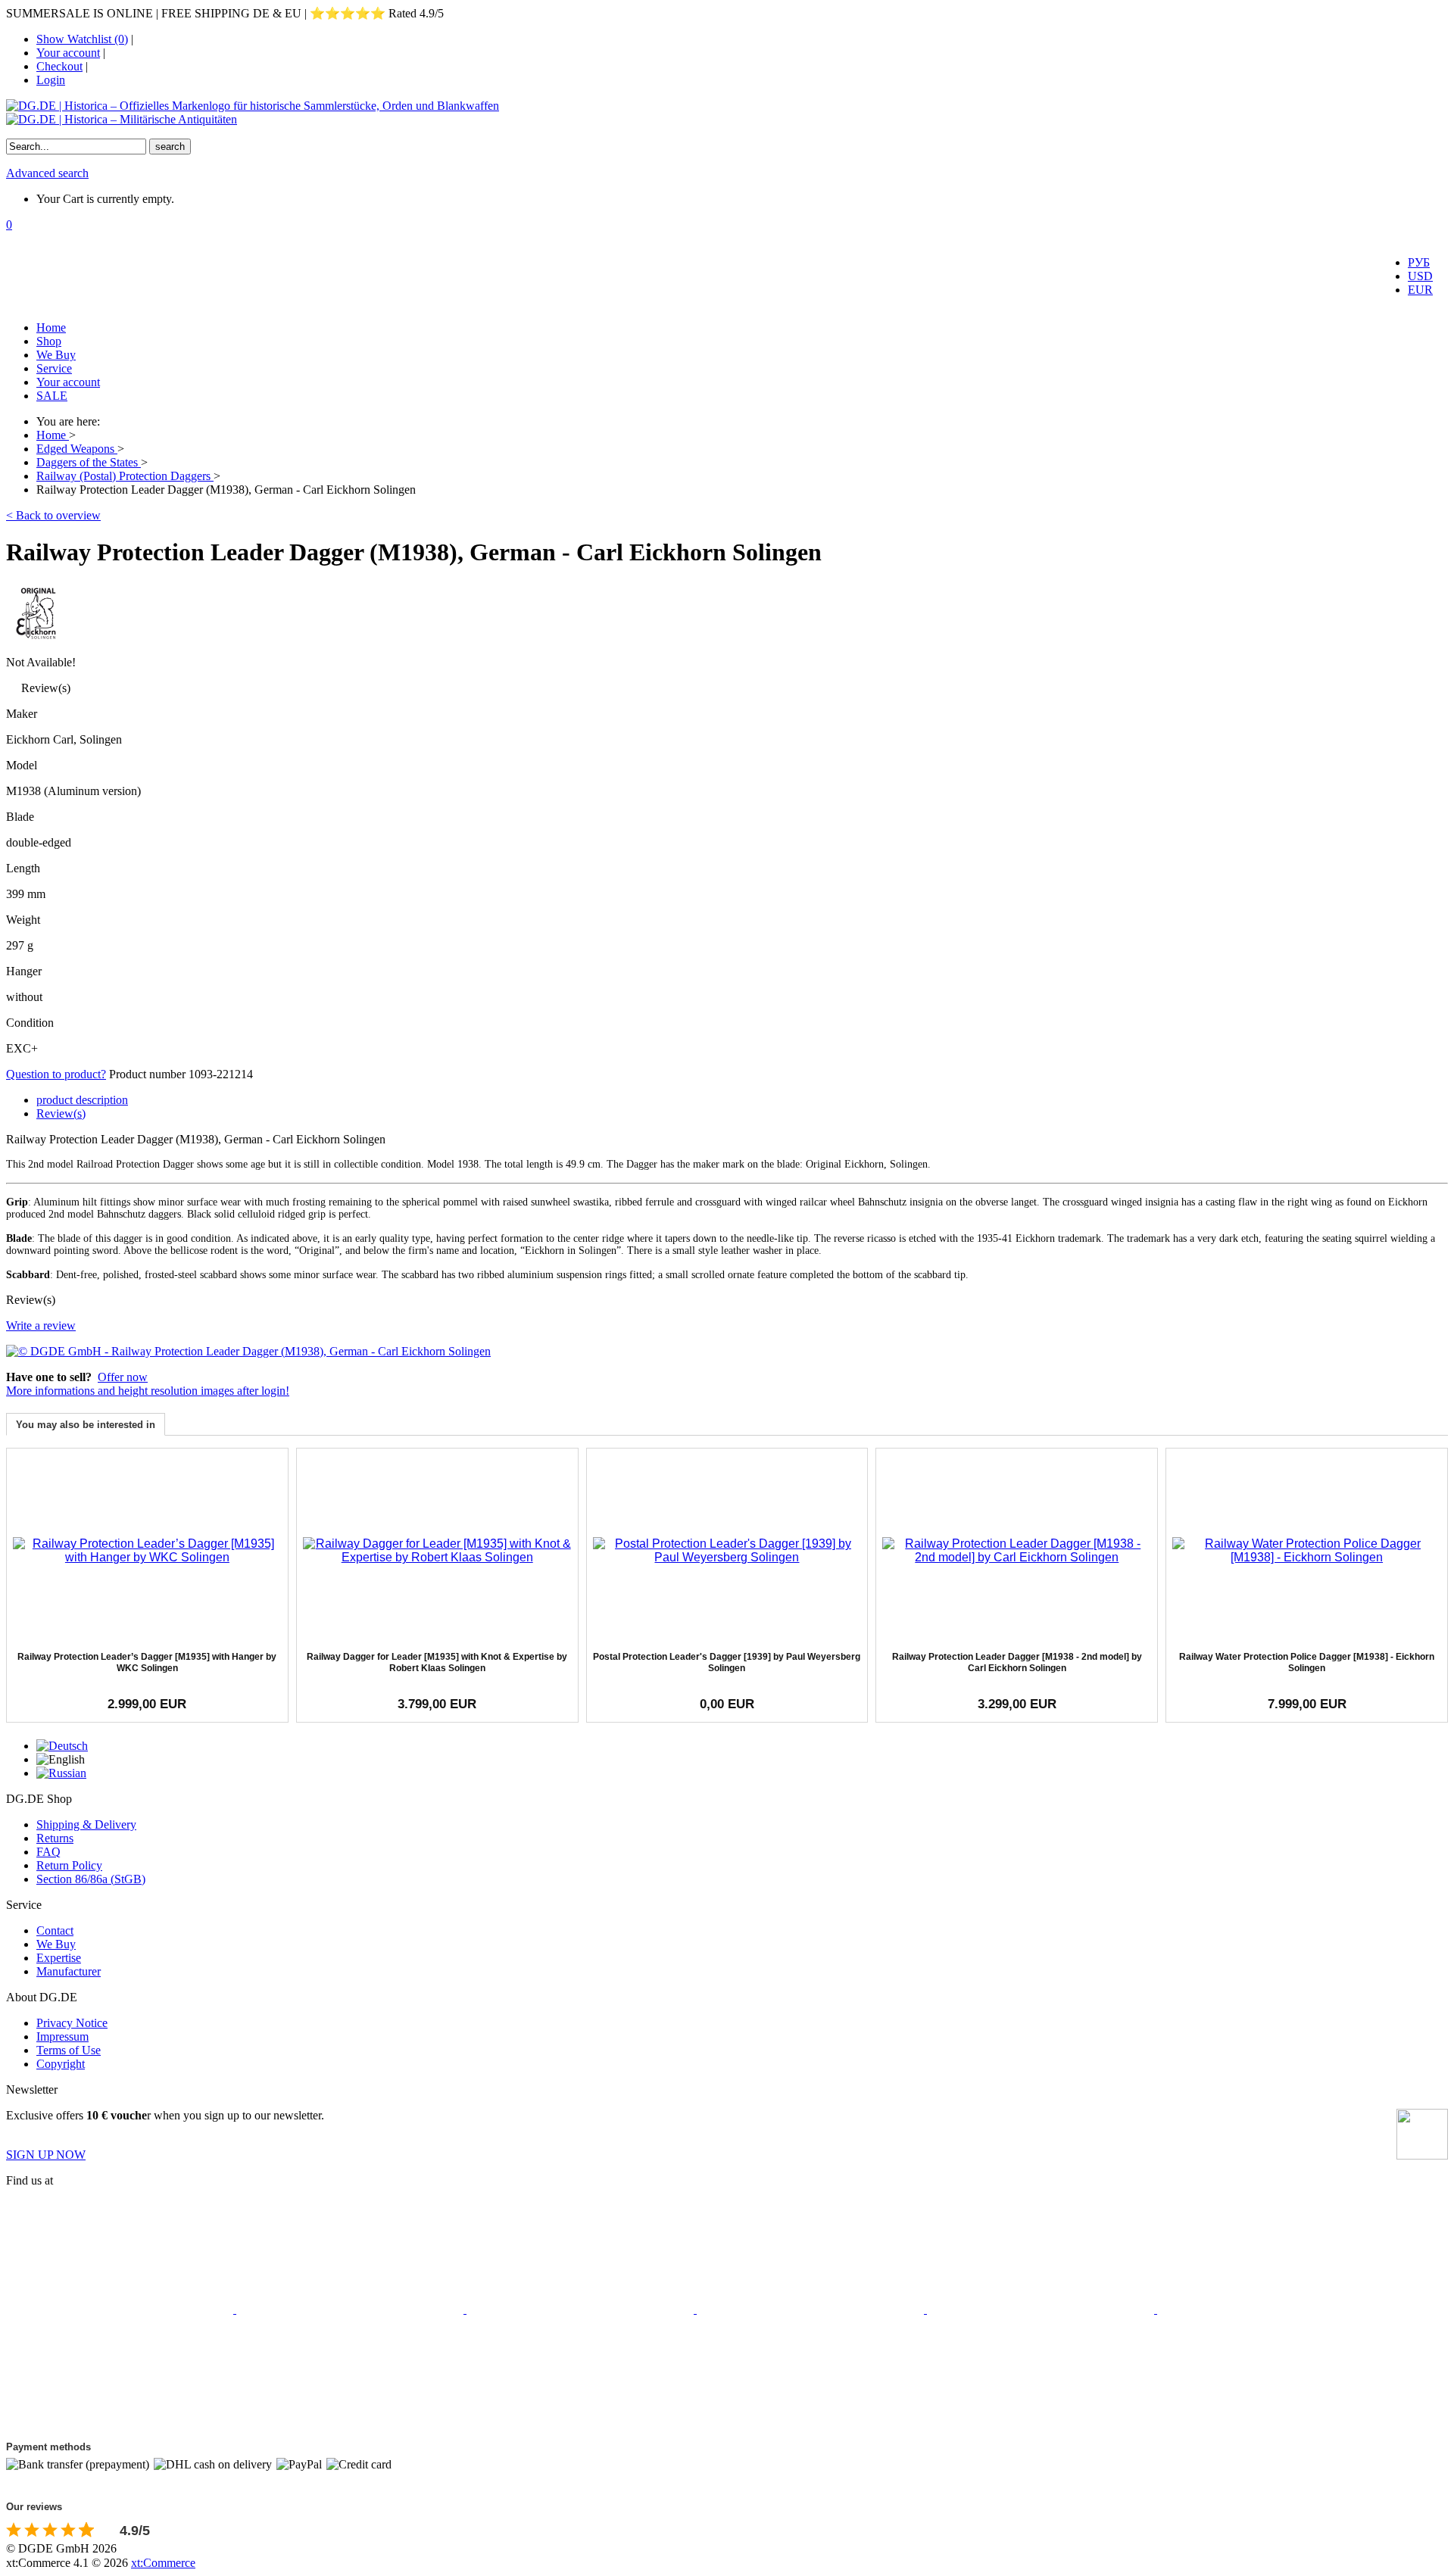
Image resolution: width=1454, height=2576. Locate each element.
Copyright (61, 2064)
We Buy (56, 355)
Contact (55, 1930)
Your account (68, 53)
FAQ (48, 1852)
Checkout (59, 66)
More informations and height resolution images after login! (148, 1391)
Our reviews (34, 2507)
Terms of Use (69, 2050)
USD (1420, 276)
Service (54, 368)
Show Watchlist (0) (82, 39)
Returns (55, 1838)
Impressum (62, 2036)
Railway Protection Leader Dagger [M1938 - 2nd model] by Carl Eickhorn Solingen (1017, 1662)
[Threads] (812, 2309)
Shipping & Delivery (86, 1824)
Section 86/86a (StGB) (91, 1879)
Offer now (123, 1377)
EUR (1420, 290)
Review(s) (61, 1113)
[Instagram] (582, 2309)
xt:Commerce (163, 2563)
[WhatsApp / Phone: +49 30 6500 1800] (120, 2426)
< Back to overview (53, 515)
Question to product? (56, 1074)
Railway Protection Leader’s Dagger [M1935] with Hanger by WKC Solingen (147, 1662)
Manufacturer (69, 1971)
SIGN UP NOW (46, 2155)
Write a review (41, 1325)
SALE (52, 396)
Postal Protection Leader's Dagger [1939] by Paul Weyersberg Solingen (727, 1662)
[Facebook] (121, 2309)
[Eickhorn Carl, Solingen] (36, 639)
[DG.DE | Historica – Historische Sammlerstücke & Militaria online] (727, 113)
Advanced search (47, 173)
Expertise (59, 1958)
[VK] (1042, 2309)
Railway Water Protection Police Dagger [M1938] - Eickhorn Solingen (1307, 1662)
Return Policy (69, 1865)
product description (82, 1100)
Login (51, 80)
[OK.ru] (1271, 2309)
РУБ (1419, 262)
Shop (49, 341)
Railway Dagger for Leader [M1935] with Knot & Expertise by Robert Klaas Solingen (437, 1662)
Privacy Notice (72, 2023)
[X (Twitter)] (351, 2309)
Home (51, 327)
